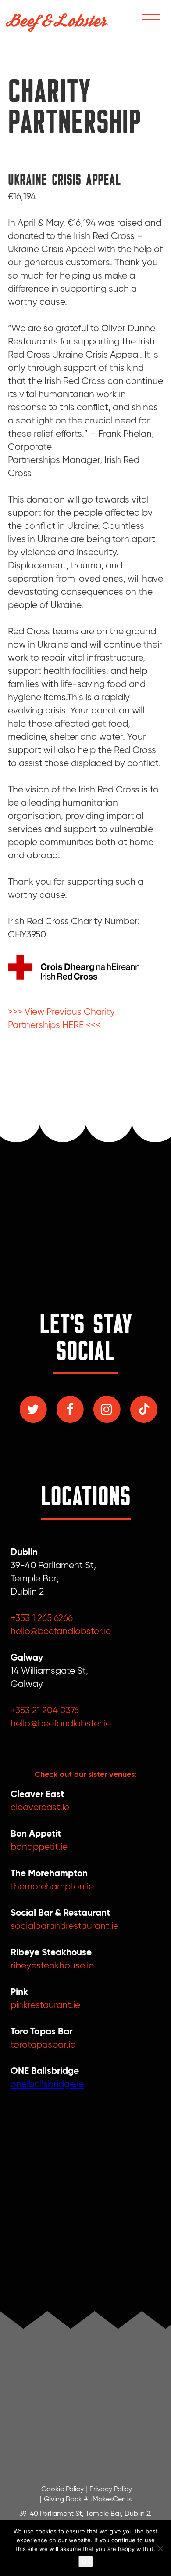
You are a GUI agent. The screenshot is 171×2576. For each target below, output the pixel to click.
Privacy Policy (111, 2489)
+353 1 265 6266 (42, 1619)
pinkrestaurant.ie (45, 2006)
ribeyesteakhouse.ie (52, 1966)
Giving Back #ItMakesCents (88, 2500)
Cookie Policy (62, 2489)
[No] (160, 2548)
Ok (86, 2562)
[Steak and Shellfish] (57, 20)
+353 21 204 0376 (45, 1711)
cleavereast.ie (40, 1808)
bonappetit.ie (39, 1847)
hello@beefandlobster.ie (61, 1632)
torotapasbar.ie (43, 2045)
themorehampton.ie (52, 1887)
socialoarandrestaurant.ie (64, 1927)
